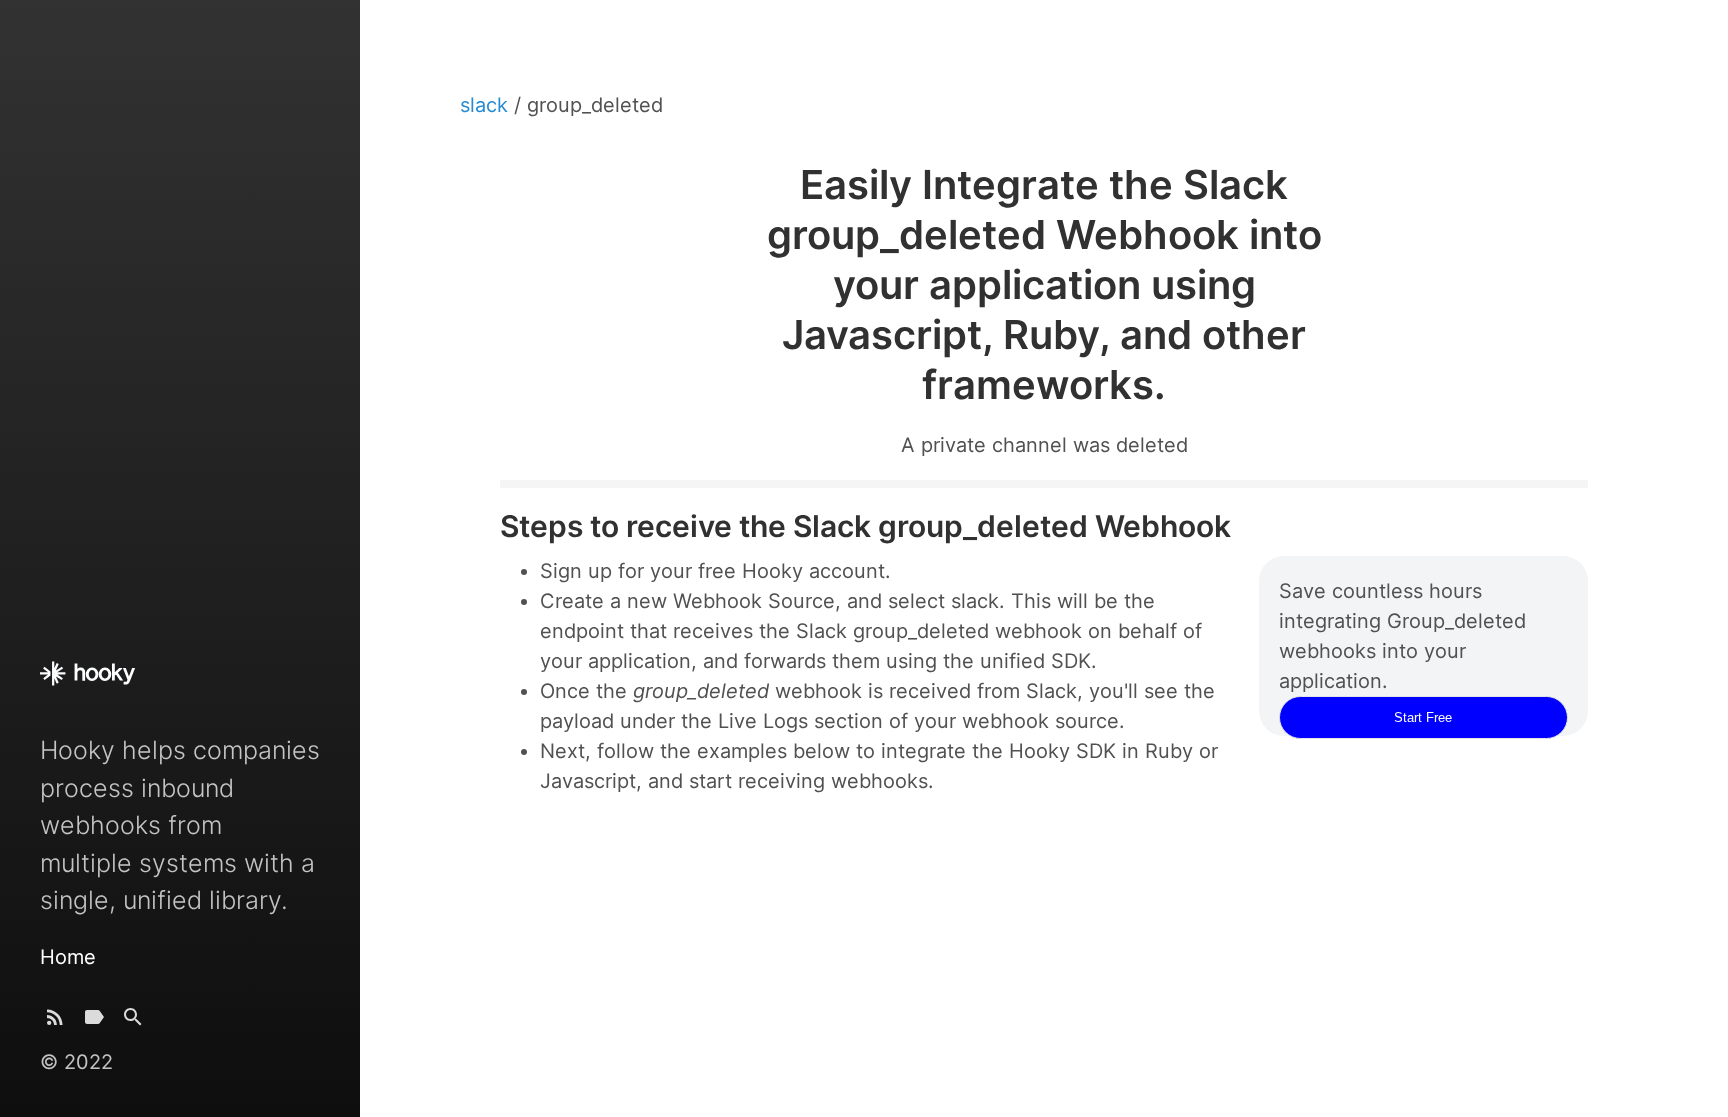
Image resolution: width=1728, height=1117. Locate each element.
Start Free (1423, 717)
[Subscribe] (55, 1021)
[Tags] (94, 1021)
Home (68, 957)
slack (487, 105)
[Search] (133, 1021)
